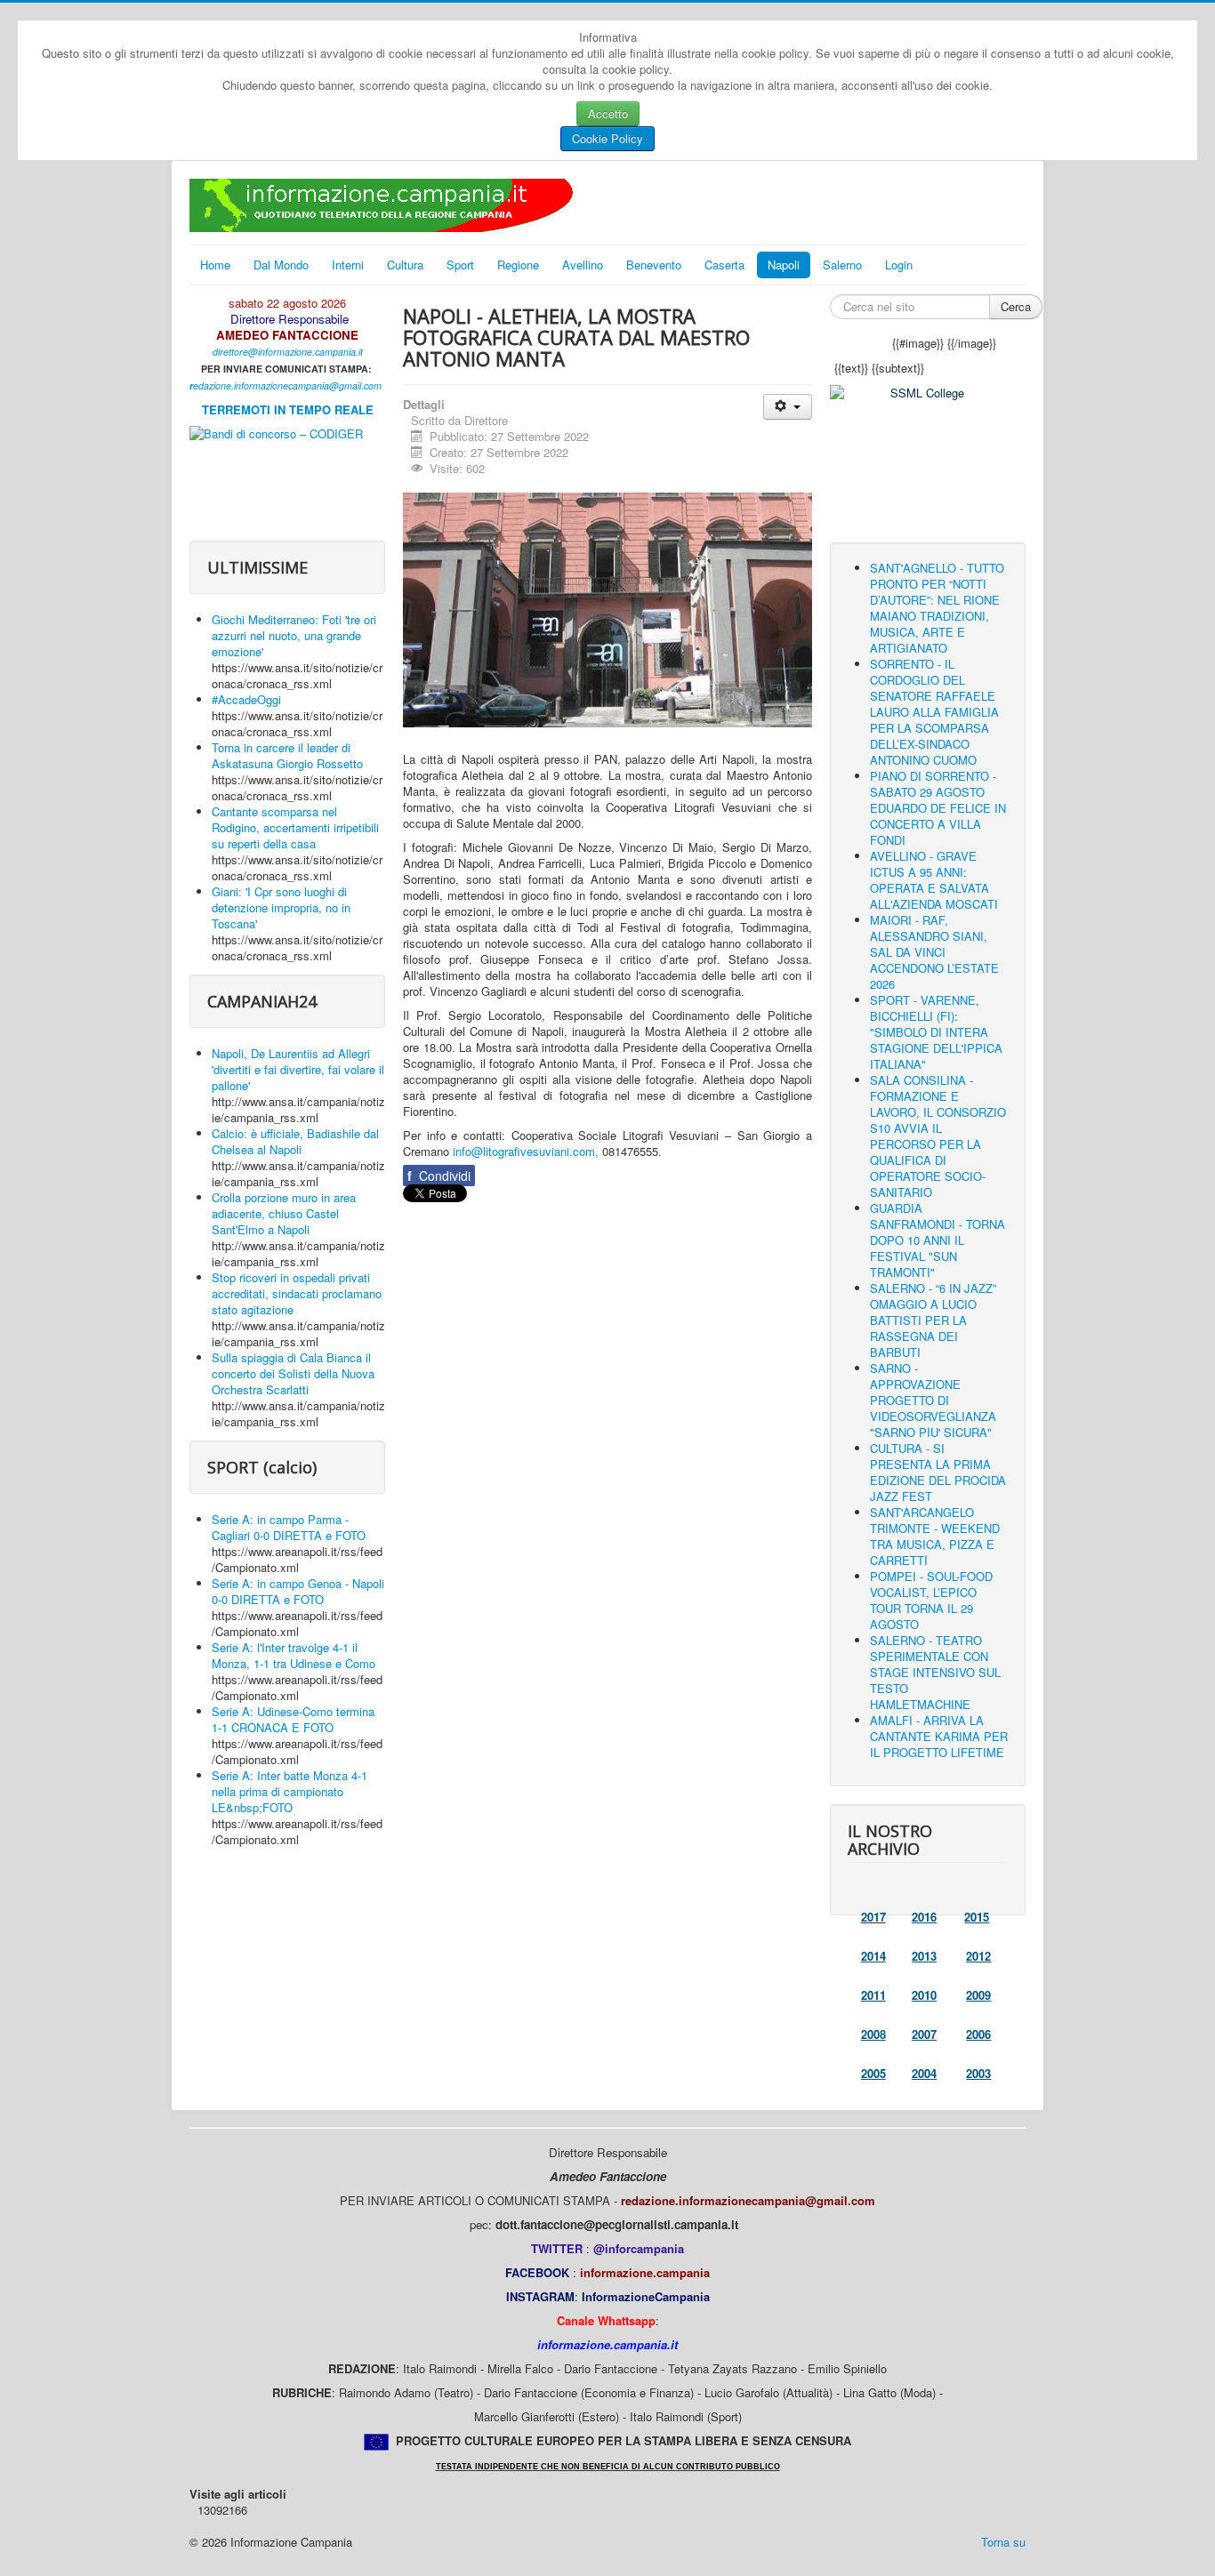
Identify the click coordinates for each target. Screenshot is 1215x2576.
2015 (977, 1917)
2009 (978, 1995)
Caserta (724, 265)
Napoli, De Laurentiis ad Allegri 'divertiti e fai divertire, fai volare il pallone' (298, 1069)
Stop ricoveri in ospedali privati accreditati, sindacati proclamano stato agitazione (297, 1293)
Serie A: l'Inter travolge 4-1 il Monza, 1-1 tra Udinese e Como (294, 1655)
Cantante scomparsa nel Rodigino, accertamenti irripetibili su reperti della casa (295, 827)
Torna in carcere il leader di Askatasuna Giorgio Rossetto (287, 755)
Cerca (1016, 306)
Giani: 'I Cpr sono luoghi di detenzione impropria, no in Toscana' (281, 907)
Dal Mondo (281, 265)
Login (899, 265)
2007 (924, 2034)
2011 (873, 1995)
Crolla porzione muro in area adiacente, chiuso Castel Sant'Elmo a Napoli (284, 1213)
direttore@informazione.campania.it (288, 352)
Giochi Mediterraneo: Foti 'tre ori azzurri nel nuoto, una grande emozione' (294, 635)
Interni (348, 265)
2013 (924, 1956)
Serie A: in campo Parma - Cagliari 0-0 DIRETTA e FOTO (289, 1527)
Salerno (842, 265)
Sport (460, 265)
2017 (873, 1917)
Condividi (439, 1176)
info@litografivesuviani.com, (526, 1151)
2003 (978, 2073)
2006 (978, 2034)
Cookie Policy (607, 138)
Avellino (583, 265)
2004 (924, 2073)
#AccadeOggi (246, 699)
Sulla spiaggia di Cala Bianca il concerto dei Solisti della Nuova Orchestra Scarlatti (293, 1373)
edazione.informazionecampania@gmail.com (287, 385)
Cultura (405, 265)
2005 (873, 2073)
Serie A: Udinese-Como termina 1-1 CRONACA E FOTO (293, 1719)
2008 (873, 2034)
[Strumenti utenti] (788, 407)
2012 (978, 1956)
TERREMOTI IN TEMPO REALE (288, 409)
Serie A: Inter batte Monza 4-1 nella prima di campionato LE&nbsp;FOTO (290, 1791)
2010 (924, 1995)
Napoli (784, 265)
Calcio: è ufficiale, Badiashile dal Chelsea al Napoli (295, 1141)
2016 (924, 1917)
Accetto (608, 113)
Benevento (654, 265)
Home (215, 265)
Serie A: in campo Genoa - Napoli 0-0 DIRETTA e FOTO (298, 1591)
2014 (873, 1956)
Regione (518, 265)
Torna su (1003, 2542)
